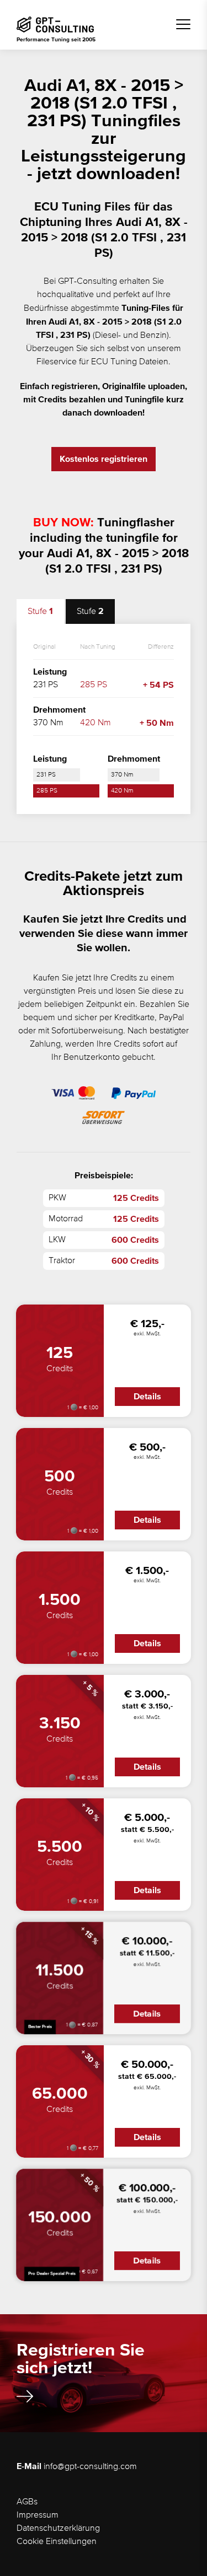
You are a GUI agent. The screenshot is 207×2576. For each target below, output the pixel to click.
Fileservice (57, 362)
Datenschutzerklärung (58, 2529)
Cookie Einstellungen (57, 2542)
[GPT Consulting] (55, 25)
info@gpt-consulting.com (90, 2467)
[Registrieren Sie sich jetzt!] (25, 2396)
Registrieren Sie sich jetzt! (81, 2359)
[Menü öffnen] (183, 24)
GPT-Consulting (87, 282)
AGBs (27, 2502)
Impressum (38, 2515)
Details (147, 1397)
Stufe (40, 611)
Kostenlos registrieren (104, 459)
